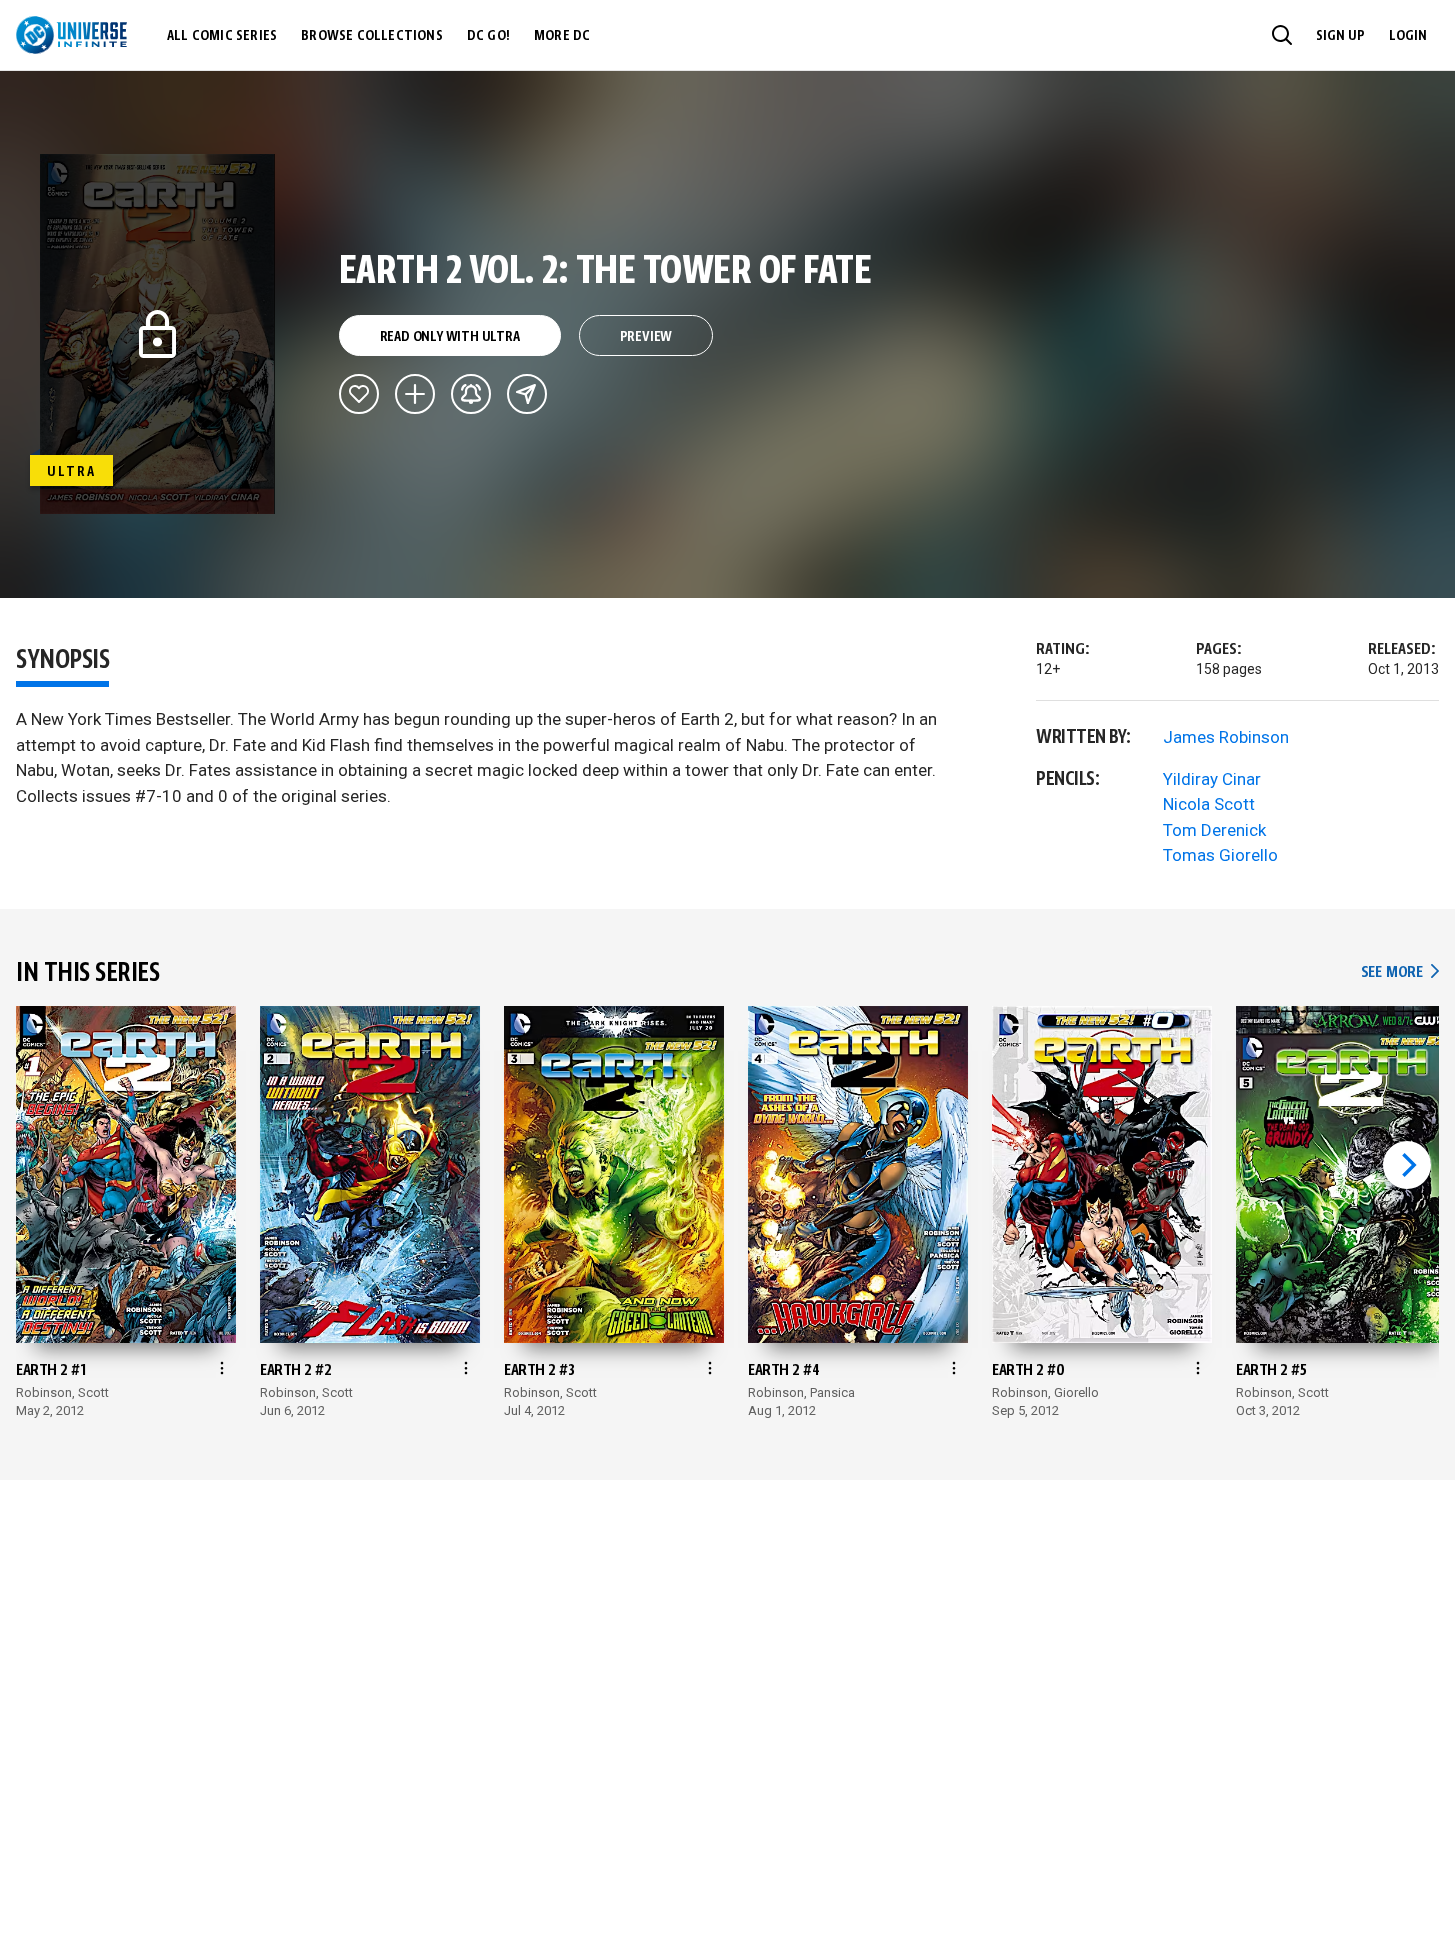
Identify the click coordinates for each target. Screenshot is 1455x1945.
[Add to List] (415, 394)
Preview (646, 337)
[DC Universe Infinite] (71, 35)
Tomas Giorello (1220, 855)
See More (1400, 972)
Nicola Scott (1209, 804)
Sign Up (1340, 36)
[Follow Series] (471, 394)
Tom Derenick (1214, 830)
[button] (1282, 35)
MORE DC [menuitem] (562, 36)
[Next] (1407, 1165)
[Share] (527, 394)
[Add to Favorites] (359, 394)
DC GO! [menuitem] (488, 36)
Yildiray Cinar (1212, 779)
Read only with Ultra (450, 337)
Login (1408, 36)
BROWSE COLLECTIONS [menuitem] (372, 36)
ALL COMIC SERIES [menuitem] (222, 36)
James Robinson (1226, 737)
